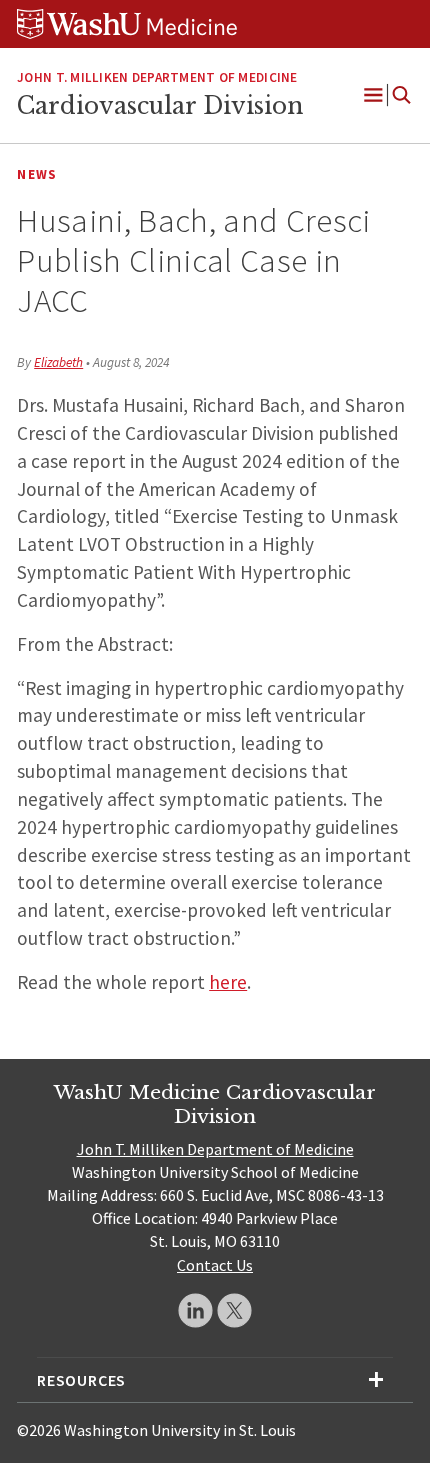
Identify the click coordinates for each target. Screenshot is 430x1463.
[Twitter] (234, 1310)
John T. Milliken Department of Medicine (215, 1149)
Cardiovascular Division (160, 106)
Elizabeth (58, 362)
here (228, 982)
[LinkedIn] (195, 1310)
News (37, 174)
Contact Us (215, 1265)
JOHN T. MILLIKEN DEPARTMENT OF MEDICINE (157, 77)
